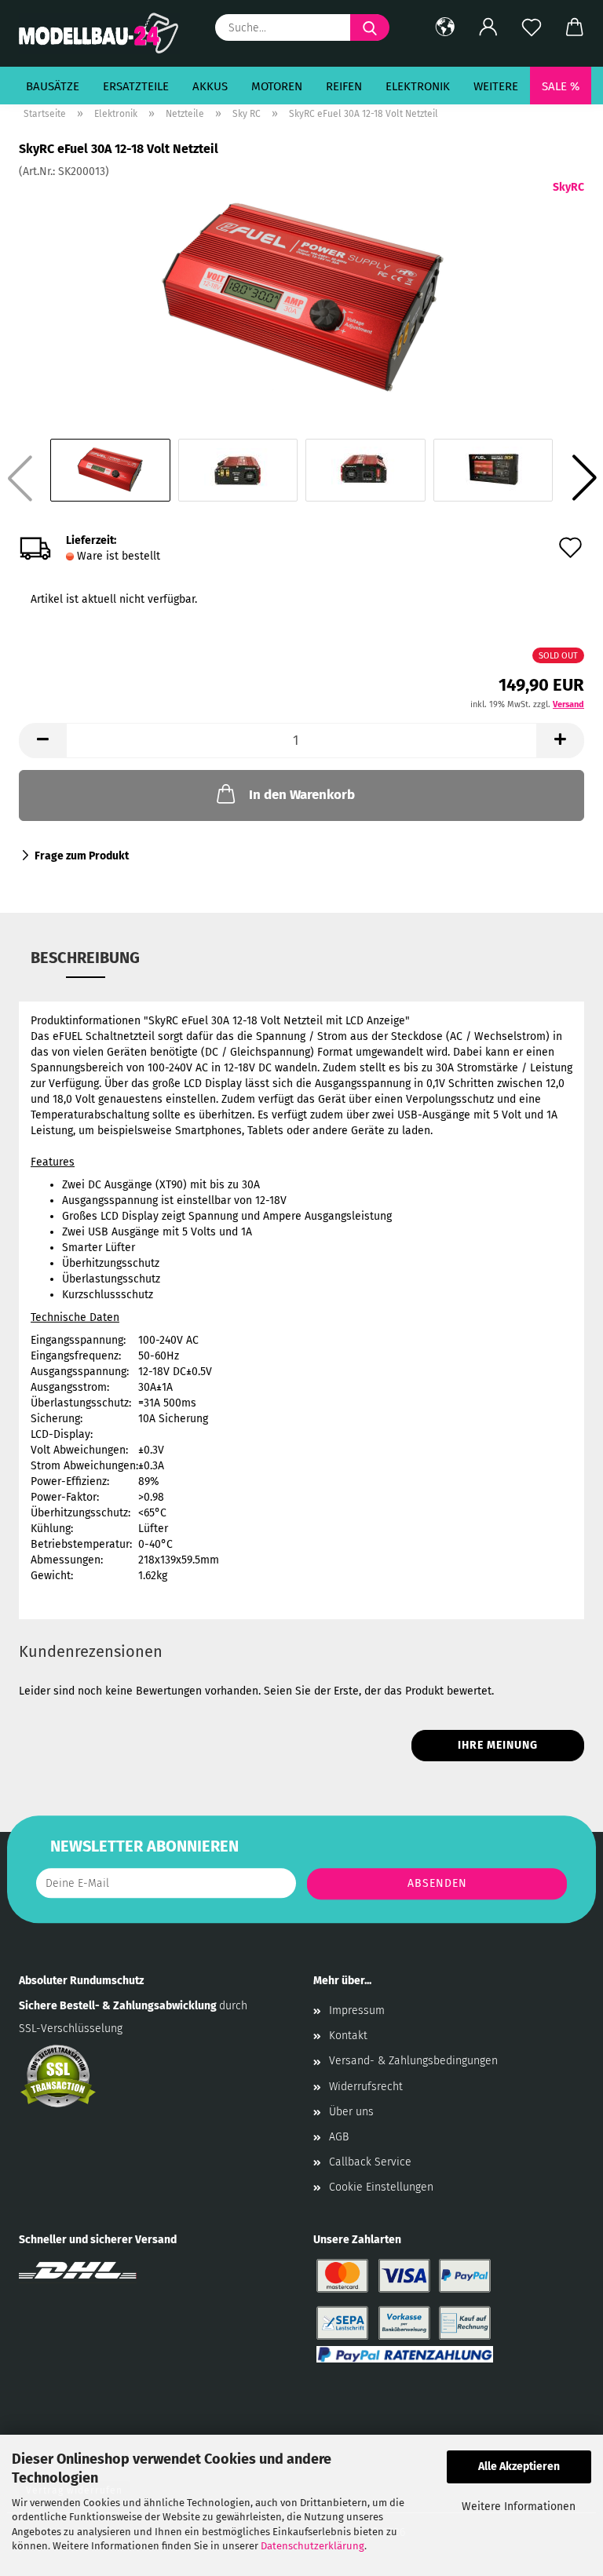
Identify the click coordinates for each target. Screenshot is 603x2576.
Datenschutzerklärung (312, 2546)
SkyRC (568, 187)
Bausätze (53, 86)
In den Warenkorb (302, 795)
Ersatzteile (136, 86)
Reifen (344, 86)
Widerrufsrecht (366, 2087)
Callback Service (370, 2162)
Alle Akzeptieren (519, 2467)
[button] (445, 27)
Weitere (496, 86)
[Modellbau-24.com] (105, 33)
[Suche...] (370, 27)
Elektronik (418, 86)
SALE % (561, 86)
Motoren (277, 86)
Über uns (351, 2112)
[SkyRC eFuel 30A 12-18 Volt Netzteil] (302, 297)
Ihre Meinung (498, 1745)
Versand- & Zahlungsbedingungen (413, 2061)
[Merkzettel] (531, 27)
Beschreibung (85, 958)
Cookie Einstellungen (381, 2187)
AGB (339, 2137)
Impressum (357, 2010)
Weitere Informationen (519, 2507)
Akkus (210, 86)
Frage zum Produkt (82, 856)
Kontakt (348, 2036)
